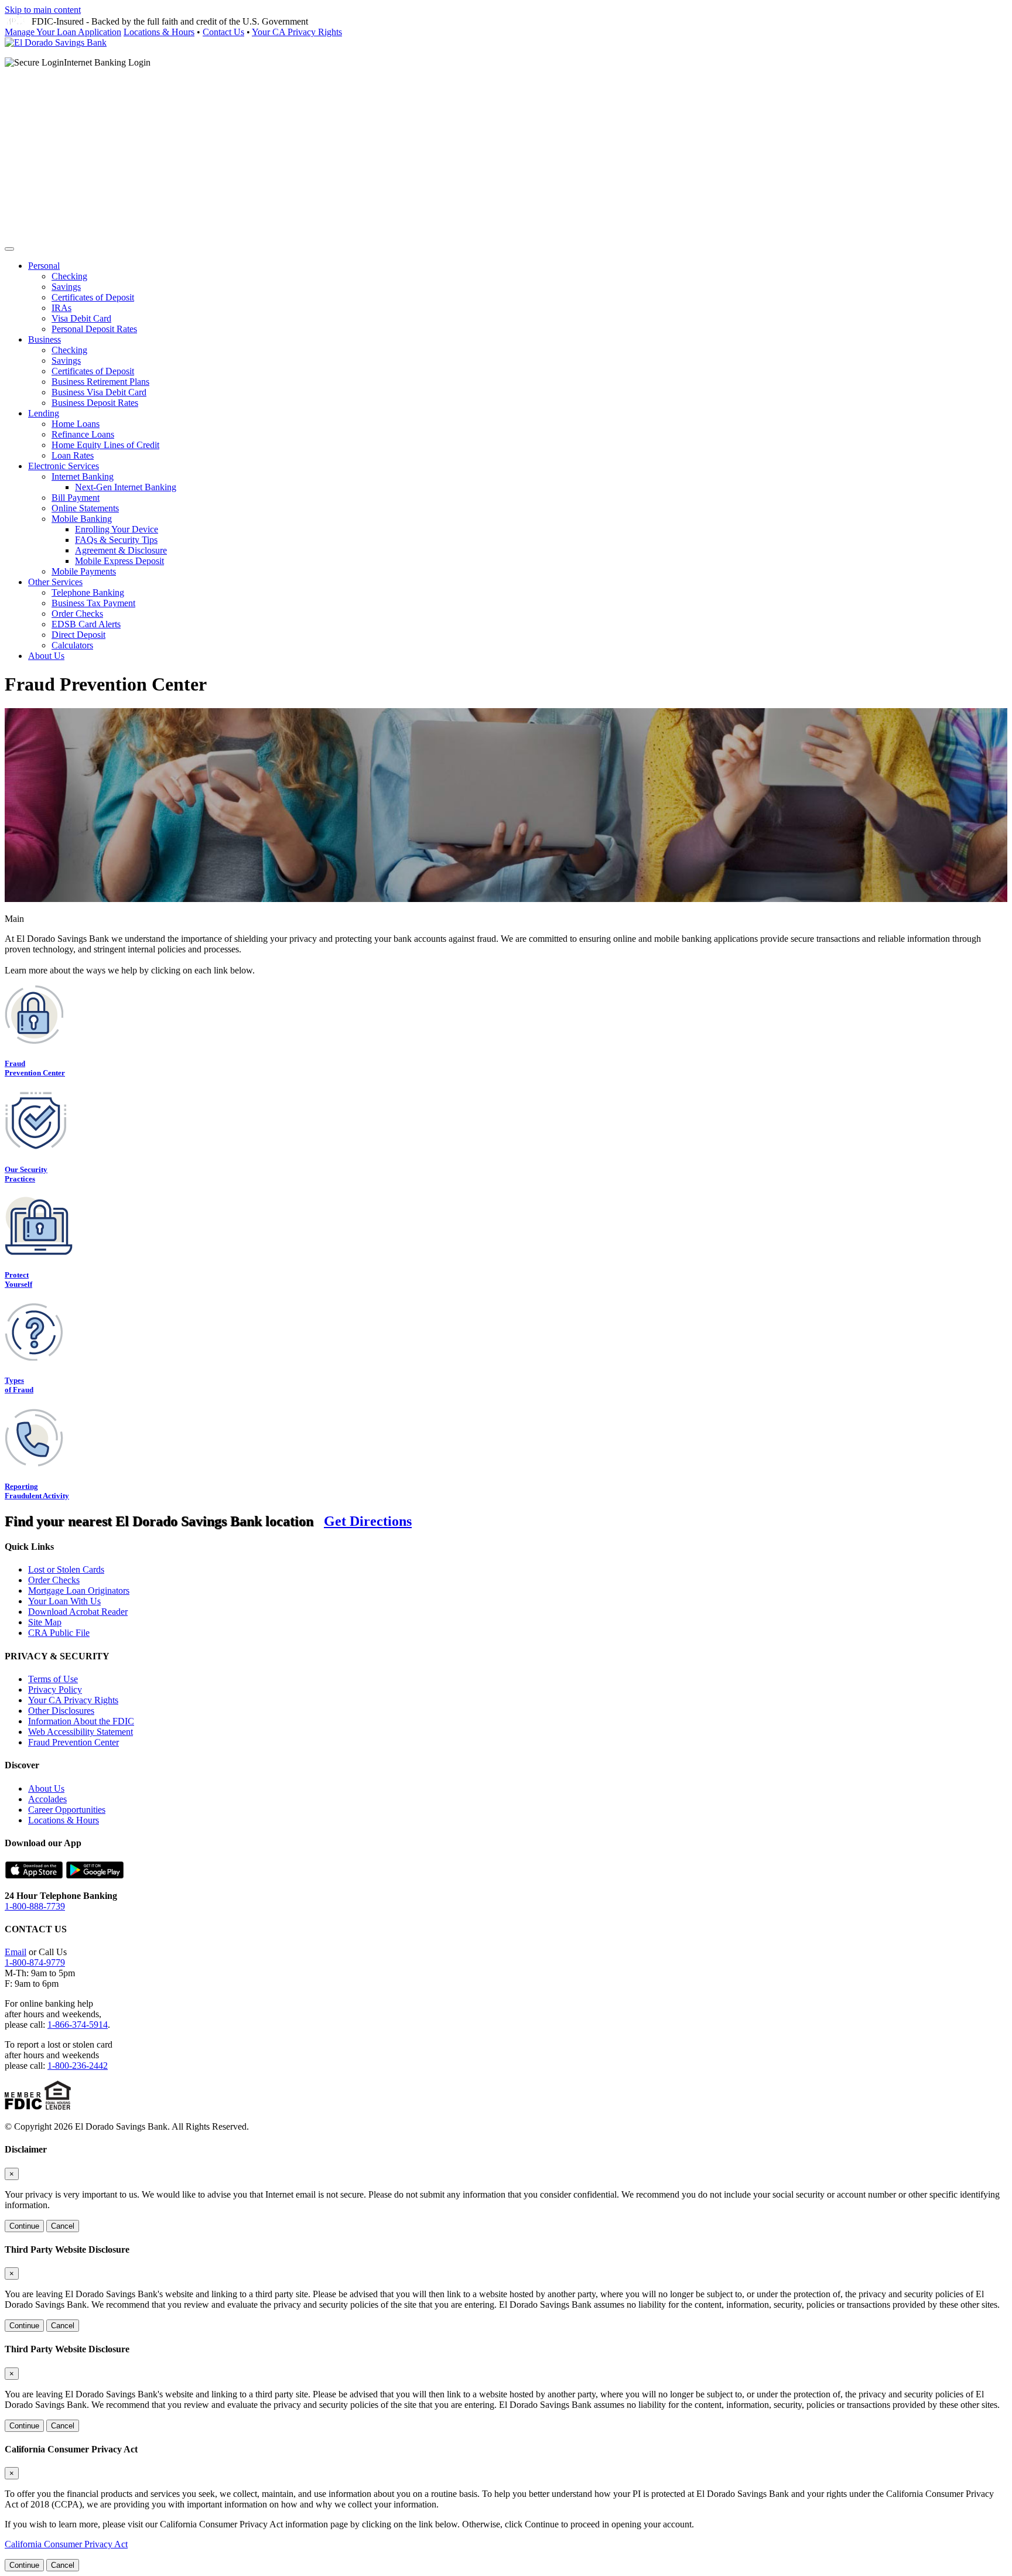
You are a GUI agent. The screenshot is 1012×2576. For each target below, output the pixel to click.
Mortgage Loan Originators (79, 1591)
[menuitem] (518, 298)
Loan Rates (73, 455)
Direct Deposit (78, 635)
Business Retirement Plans (100, 382)
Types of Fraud (19, 1385)
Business (45, 339)
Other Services (55, 582)
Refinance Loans (83, 434)
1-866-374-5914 (78, 2025)
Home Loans (76, 424)
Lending (44, 413)
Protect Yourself (18, 1280)
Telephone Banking (88, 592)
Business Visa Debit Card (99, 392)
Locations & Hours (159, 32)
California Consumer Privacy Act (66, 2544)
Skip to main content (43, 10)
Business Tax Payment (93, 603)
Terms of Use (53, 1679)
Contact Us (223, 32)
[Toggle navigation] (9, 249)
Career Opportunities (67, 1810)
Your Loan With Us (64, 1601)
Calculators (72, 645)
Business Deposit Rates (95, 403)
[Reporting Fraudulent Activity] (34, 1463)
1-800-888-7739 (35, 1906)
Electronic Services (64, 466)
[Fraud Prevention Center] (34, 1041)
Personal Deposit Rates (94, 329)
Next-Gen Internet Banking (126, 487)
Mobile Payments (84, 571)
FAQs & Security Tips (116, 540)
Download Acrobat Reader (78, 1612)
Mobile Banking (82, 519)
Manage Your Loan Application (63, 32)
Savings (66, 287)
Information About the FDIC (81, 1721)
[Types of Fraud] (34, 1357)
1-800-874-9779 (35, 1962)
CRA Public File (59, 1633)
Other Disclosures (61, 1711)
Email (16, 1952)
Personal (44, 266)
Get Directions (368, 1521)
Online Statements (85, 508)
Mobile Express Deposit (119, 561)
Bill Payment (76, 498)
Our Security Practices (26, 1174)
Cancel (63, 2226)
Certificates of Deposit (93, 297)
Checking (69, 276)
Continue (24, 2226)
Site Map (45, 1622)
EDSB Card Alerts (86, 624)
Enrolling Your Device (117, 529)
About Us (46, 656)
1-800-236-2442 (78, 2066)
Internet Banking (83, 476)
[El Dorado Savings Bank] (56, 42)
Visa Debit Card (81, 318)
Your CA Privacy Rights (297, 32)
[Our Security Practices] (35, 1147)
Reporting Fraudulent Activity (37, 1491)
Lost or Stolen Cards (66, 1569)
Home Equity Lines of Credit (105, 445)
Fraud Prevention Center (35, 1068)
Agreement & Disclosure (121, 550)
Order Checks (77, 614)
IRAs (61, 308)
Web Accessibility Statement (81, 1732)
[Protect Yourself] (39, 1252)
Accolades (47, 1799)
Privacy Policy (55, 1690)
